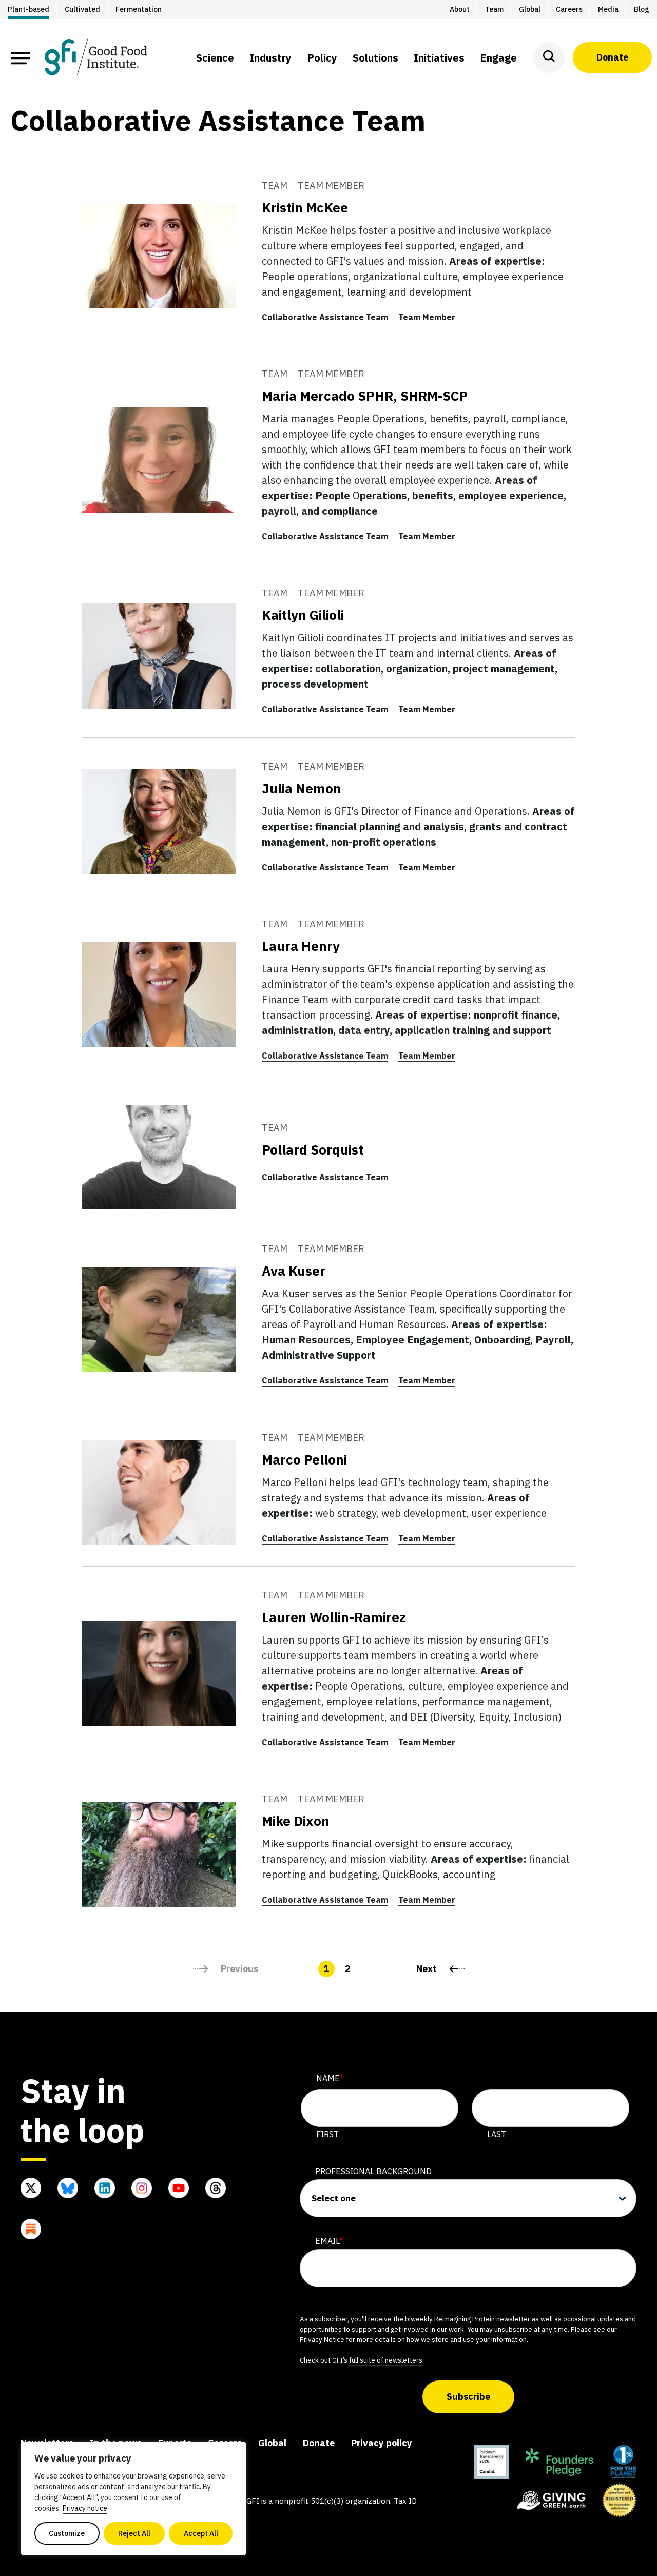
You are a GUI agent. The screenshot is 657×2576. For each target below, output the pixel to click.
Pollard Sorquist (313, 1149)
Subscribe (468, 2397)
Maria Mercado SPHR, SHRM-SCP (365, 396)
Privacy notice (85, 2508)
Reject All (134, 2533)
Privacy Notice (322, 2339)
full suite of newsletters (386, 2360)
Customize (67, 2533)
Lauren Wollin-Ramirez (334, 1617)
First (327, 2134)
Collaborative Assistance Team (325, 317)
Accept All (201, 2533)
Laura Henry (301, 946)
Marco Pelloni (304, 1459)
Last (497, 2134)
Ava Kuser (294, 1271)
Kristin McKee (305, 207)
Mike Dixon (296, 1821)
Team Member (427, 317)
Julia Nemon (302, 788)
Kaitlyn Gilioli (303, 615)
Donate (612, 57)
